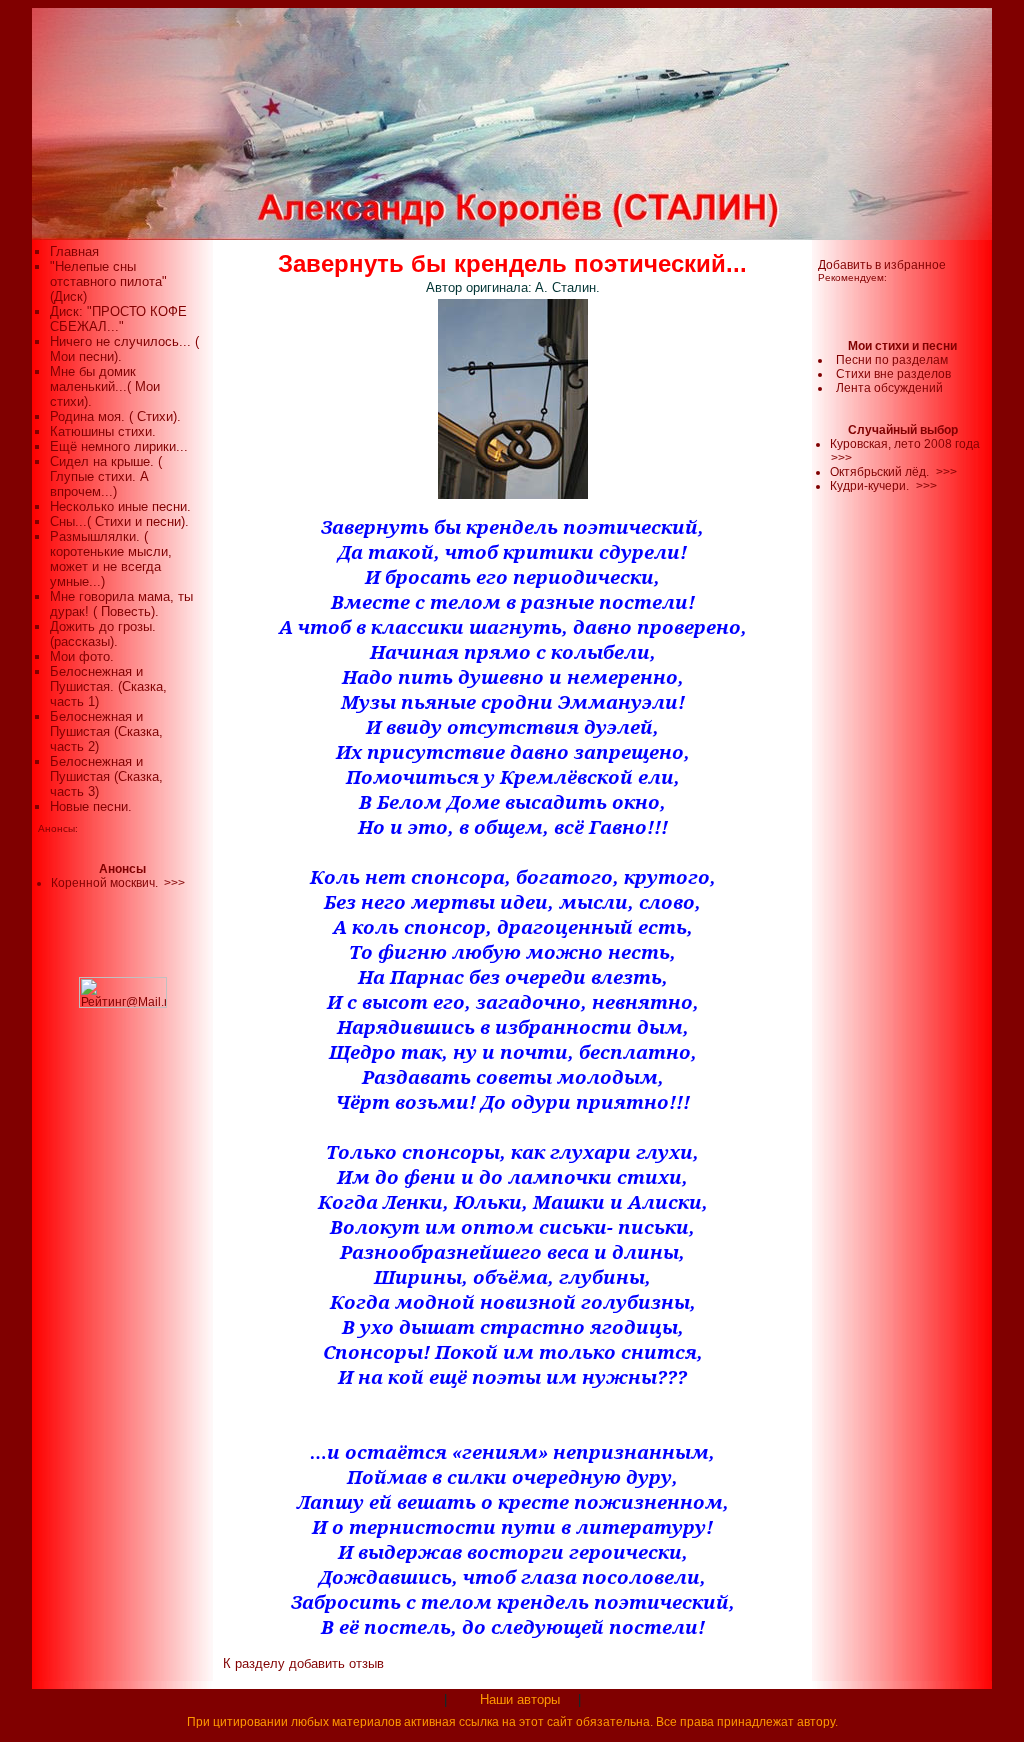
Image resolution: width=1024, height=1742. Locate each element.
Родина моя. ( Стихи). (115, 416)
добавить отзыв (336, 1663)
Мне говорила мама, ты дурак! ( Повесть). (121, 604)
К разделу (254, 1663)
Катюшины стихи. (103, 431)
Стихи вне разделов (893, 374)
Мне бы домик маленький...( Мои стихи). (105, 386)
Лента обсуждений (889, 388)
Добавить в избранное (882, 265)
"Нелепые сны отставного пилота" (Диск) (108, 281)
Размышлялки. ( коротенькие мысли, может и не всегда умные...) (111, 559)
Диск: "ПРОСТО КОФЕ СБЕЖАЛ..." (118, 319)
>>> (841, 458)
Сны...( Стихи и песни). (119, 521)
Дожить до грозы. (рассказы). (103, 634)
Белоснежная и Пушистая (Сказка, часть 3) (106, 776)
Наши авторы (520, 1699)
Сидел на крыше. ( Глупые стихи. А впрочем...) (106, 476)
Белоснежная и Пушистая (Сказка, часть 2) (106, 731)
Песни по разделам (892, 360)
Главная (74, 251)
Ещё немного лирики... (119, 446)
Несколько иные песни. (120, 506)
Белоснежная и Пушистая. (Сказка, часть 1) (108, 686)
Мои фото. (82, 656)
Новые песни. (91, 806)
